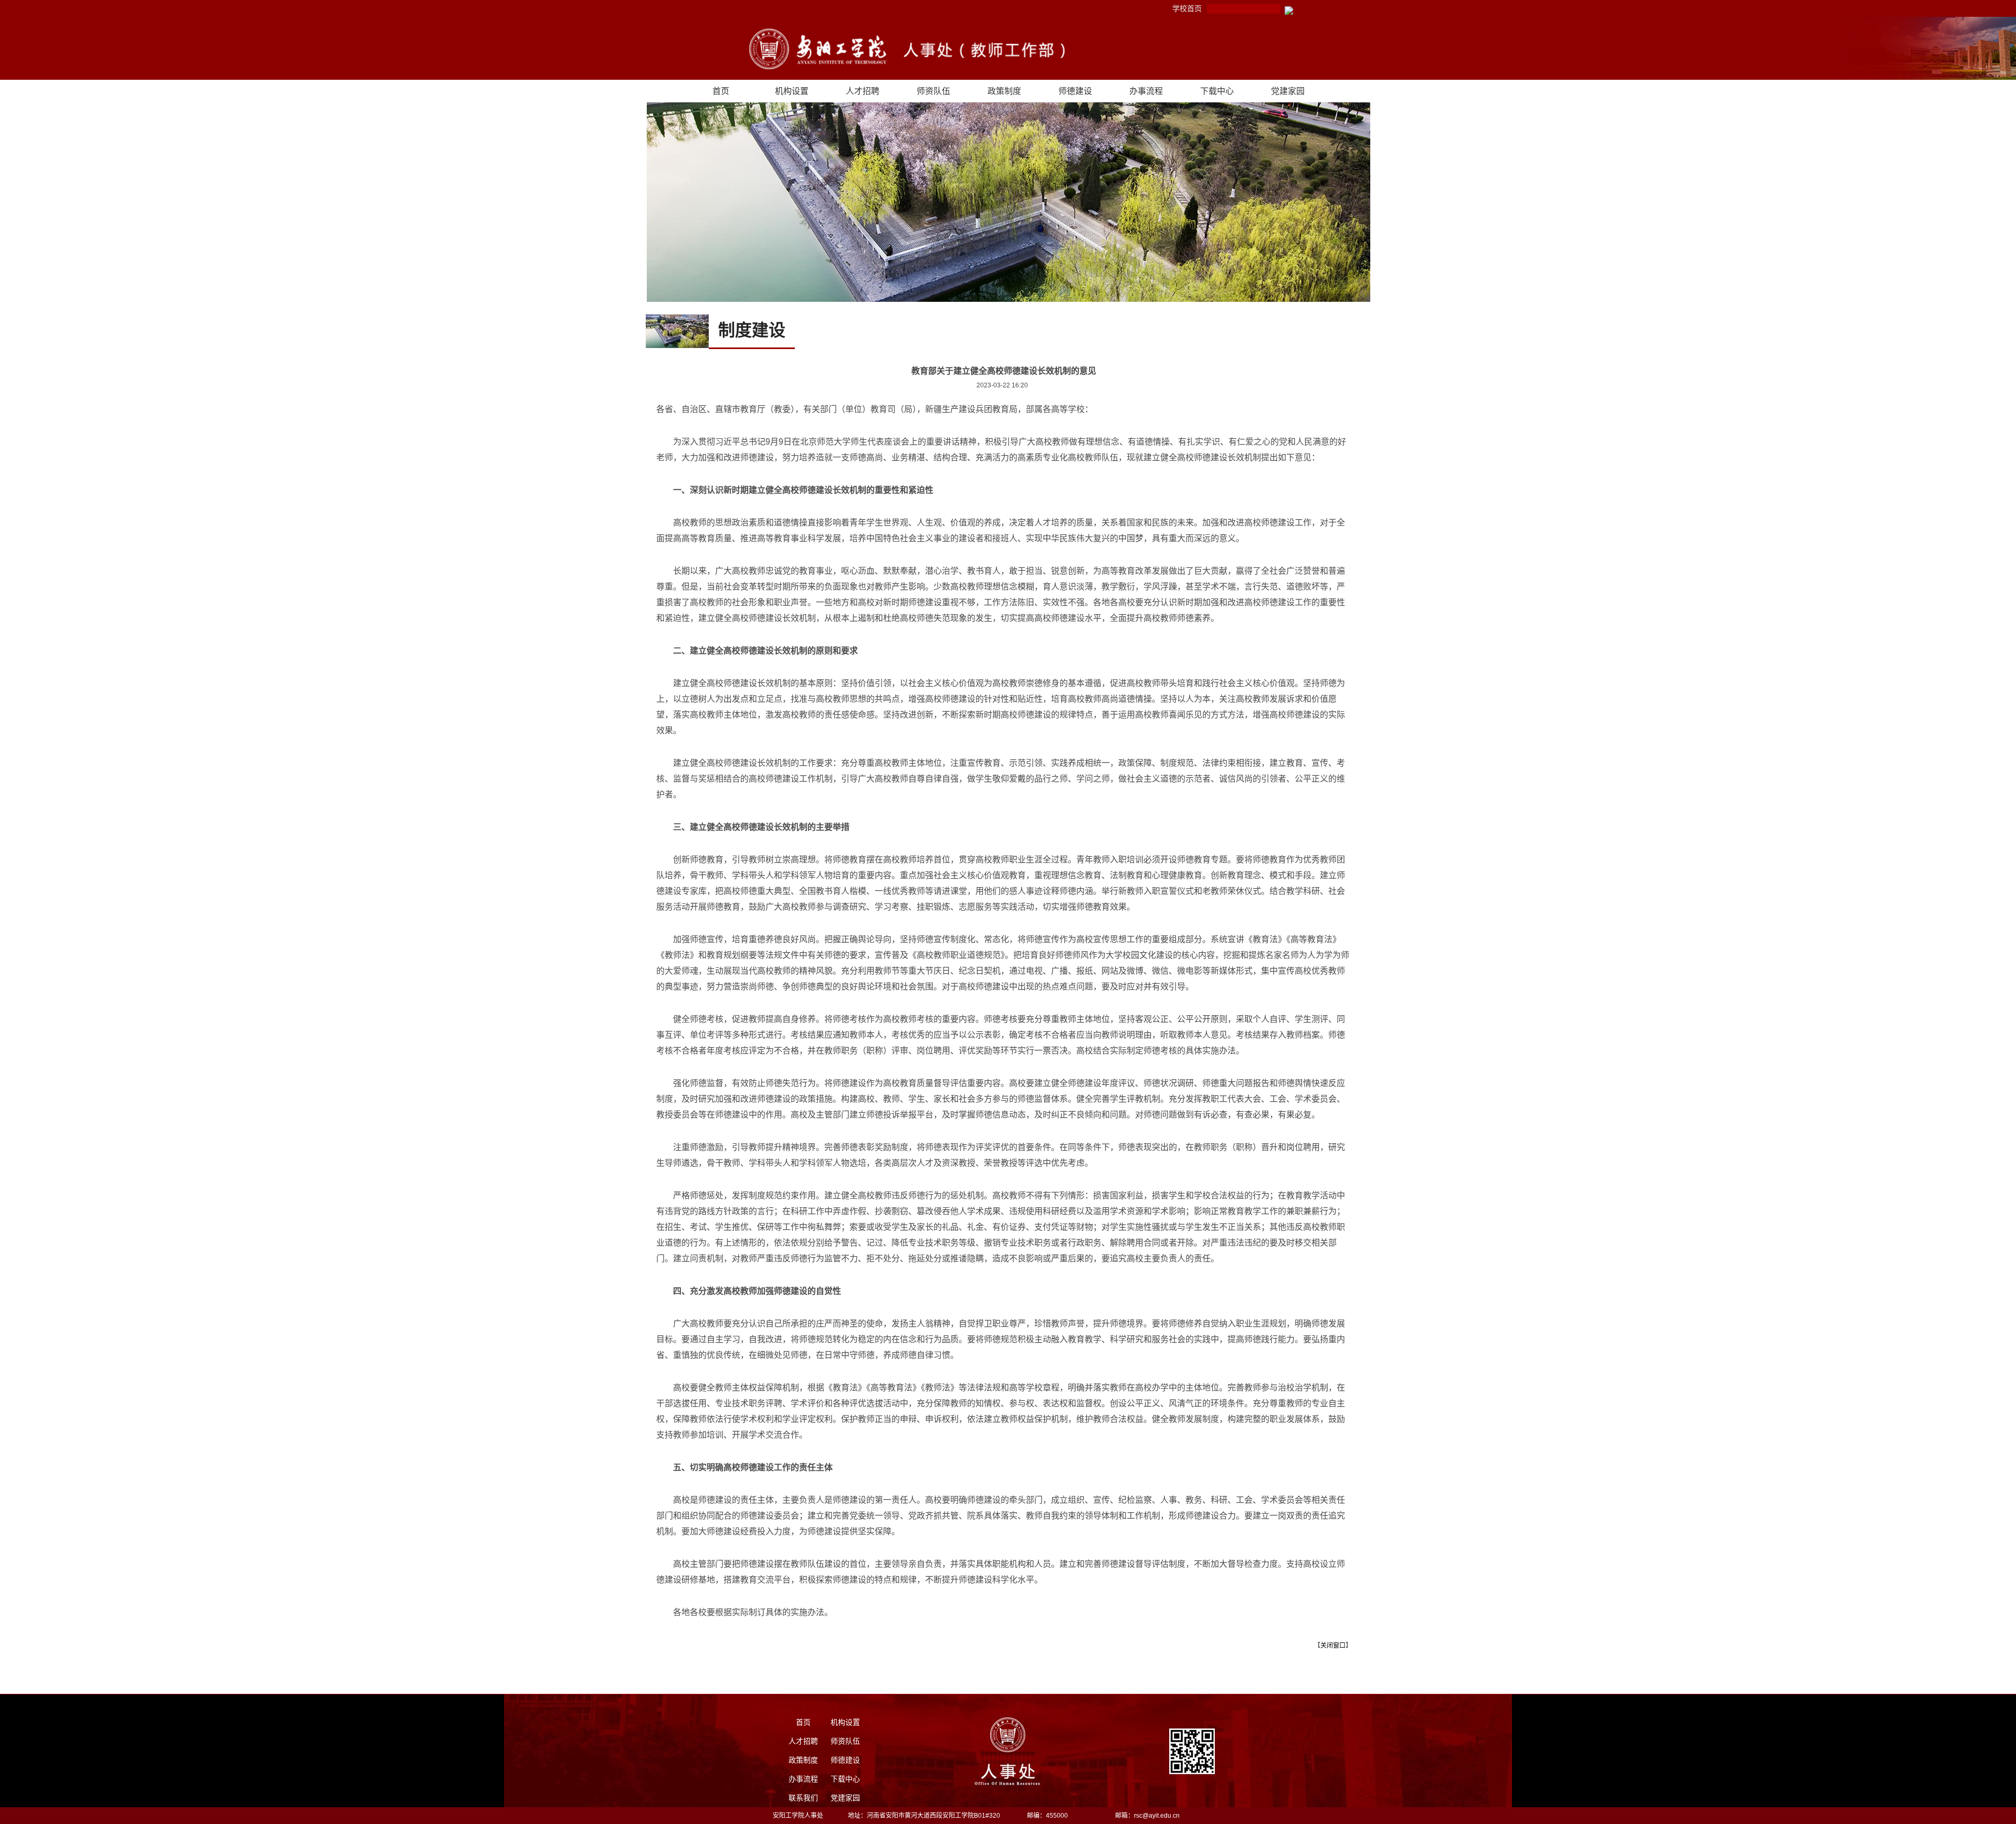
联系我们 (803, 1798)
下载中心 (1217, 91)
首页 (721, 91)
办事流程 (1146, 91)
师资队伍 (933, 91)
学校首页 (1187, 8)
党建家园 (1288, 91)
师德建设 (1075, 91)
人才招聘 (863, 91)
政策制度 (1004, 91)
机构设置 (792, 91)
